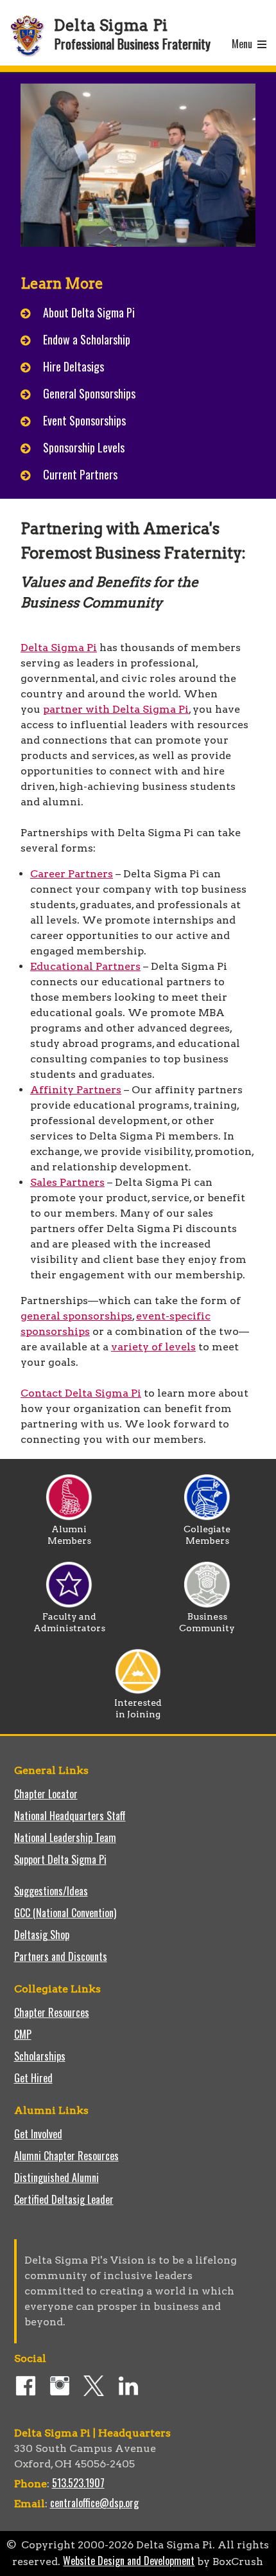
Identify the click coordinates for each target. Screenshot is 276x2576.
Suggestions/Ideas (51, 1891)
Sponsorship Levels (84, 447)
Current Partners (80, 474)
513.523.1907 (78, 2483)
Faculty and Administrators (69, 1622)
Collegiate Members (207, 1535)
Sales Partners (67, 1182)
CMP (23, 2034)
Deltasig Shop (42, 1935)
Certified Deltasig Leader (64, 2199)
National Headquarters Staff (70, 1816)
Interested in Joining (138, 1708)
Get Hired (33, 2078)
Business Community (207, 1622)
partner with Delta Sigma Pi (116, 709)
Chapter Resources (52, 2012)
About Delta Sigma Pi (89, 312)
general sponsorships (76, 1316)
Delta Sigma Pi (59, 648)
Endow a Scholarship (87, 339)
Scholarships (40, 2056)
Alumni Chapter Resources (66, 2156)
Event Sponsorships (84, 420)
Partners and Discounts (61, 1956)
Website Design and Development (129, 2561)
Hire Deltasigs (73, 366)
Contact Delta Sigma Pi (81, 1393)
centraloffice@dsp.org (94, 2503)
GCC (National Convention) (65, 1913)
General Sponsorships (89, 393)
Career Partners (72, 874)
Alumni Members (69, 1535)
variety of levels (153, 1347)
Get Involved (38, 2134)
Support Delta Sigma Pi (60, 1859)
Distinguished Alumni (56, 2178)
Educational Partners (85, 966)
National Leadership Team (65, 1838)
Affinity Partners (76, 1090)
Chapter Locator (46, 1794)
